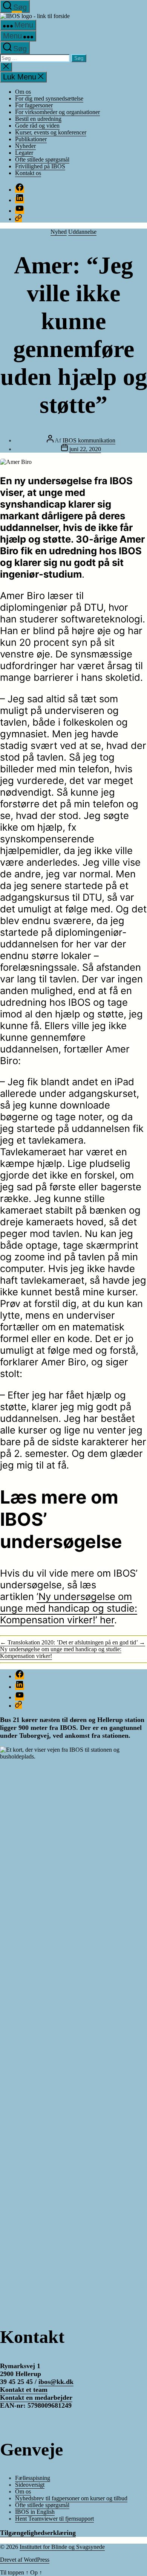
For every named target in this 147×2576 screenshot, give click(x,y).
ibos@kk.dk (56, 2382)
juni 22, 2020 (85, 449)
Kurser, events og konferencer (51, 132)
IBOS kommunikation (89, 440)
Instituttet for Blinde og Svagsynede (62, 2547)
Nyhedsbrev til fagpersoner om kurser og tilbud (71, 2498)
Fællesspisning (33, 2478)
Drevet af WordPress (25, 2560)
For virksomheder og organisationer (57, 112)
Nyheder (25, 146)
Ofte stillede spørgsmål (42, 159)
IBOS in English (35, 2512)
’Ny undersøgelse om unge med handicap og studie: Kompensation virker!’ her (69, 1608)
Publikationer (31, 139)
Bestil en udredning (38, 119)
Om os (23, 92)
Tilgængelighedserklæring (38, 2533)
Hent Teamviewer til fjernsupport (54, 2519)
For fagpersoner (34, 105)
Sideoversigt (30, 2485)
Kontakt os (28, 173)
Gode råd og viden (37, 126)
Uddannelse (82, 232)
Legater (24, 153)
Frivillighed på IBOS (40, 166)
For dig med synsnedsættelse (49, 98)
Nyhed (59, 232)
